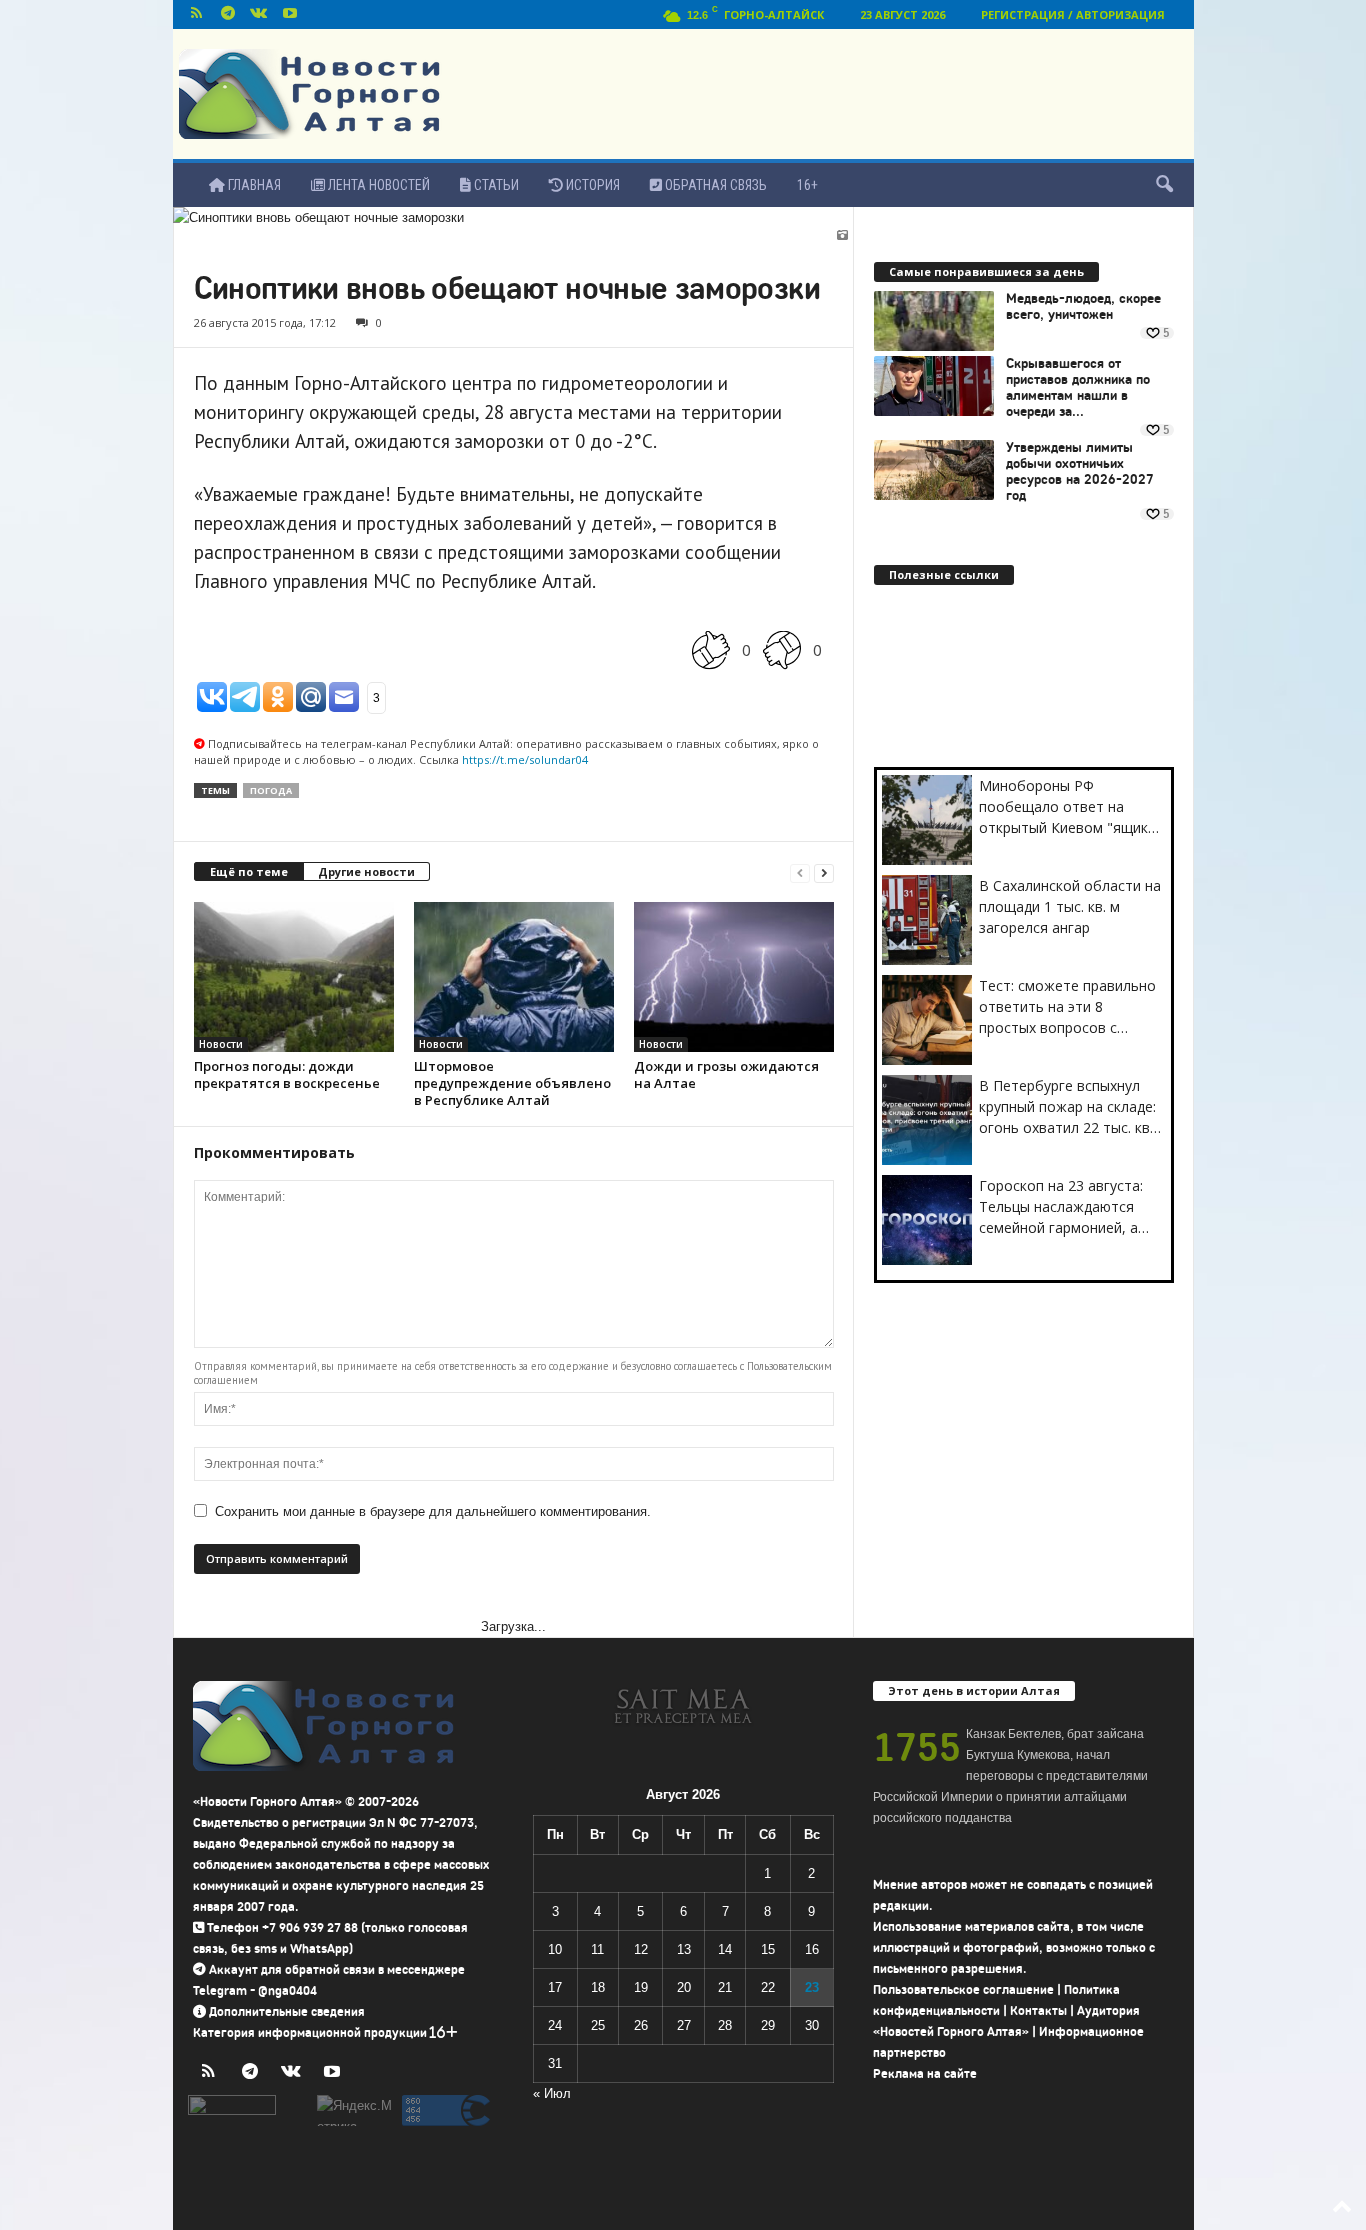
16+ (807, 185)
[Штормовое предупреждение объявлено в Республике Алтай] (514, 977)
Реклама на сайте (925, 2073)
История (591, 185)
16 (812, 1949)
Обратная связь (714, 185)
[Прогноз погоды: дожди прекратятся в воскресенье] (294, 977)
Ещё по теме (249, 871)
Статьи (495, 185)
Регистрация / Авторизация (1073, 14)
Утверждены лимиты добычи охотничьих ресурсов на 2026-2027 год (1080, 472)
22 (768, 1987)
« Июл (552, 2093)
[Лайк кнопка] (711, 649)
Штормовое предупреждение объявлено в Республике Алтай (512, 1083)
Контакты (1038, 2010)
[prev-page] (800, 872)
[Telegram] (228, 14)
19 (641, 1987)
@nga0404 (287, 1990)
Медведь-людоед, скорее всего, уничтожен (1083, 307)
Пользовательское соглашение (963, 1989)
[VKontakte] (259, 14)
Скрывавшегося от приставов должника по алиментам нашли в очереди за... (1078, 388)
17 (555, 1987)
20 (684, 1987)
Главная (253, 185)
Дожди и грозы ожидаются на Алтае (726, 1074)
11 (597, 1949)
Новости (221, 1044)
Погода (271, 790)
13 (684, 1949)
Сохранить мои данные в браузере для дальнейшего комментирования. (433, 1511)
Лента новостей (377, 185)
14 (725, 1949)
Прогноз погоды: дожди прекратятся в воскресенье (287, 1074)
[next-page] (824, 872)
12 (641, 1949)
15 (768, 1949)
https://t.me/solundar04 (525, 759)
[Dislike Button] (782, 649)
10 (555, 1949)
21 (725, 1987)
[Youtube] (290, 14)
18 (598, 1987)
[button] (1164, 185)
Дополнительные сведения (287, 2011)
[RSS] (197, 14)
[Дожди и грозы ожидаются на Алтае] (734, 977)
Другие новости (366, 871)
